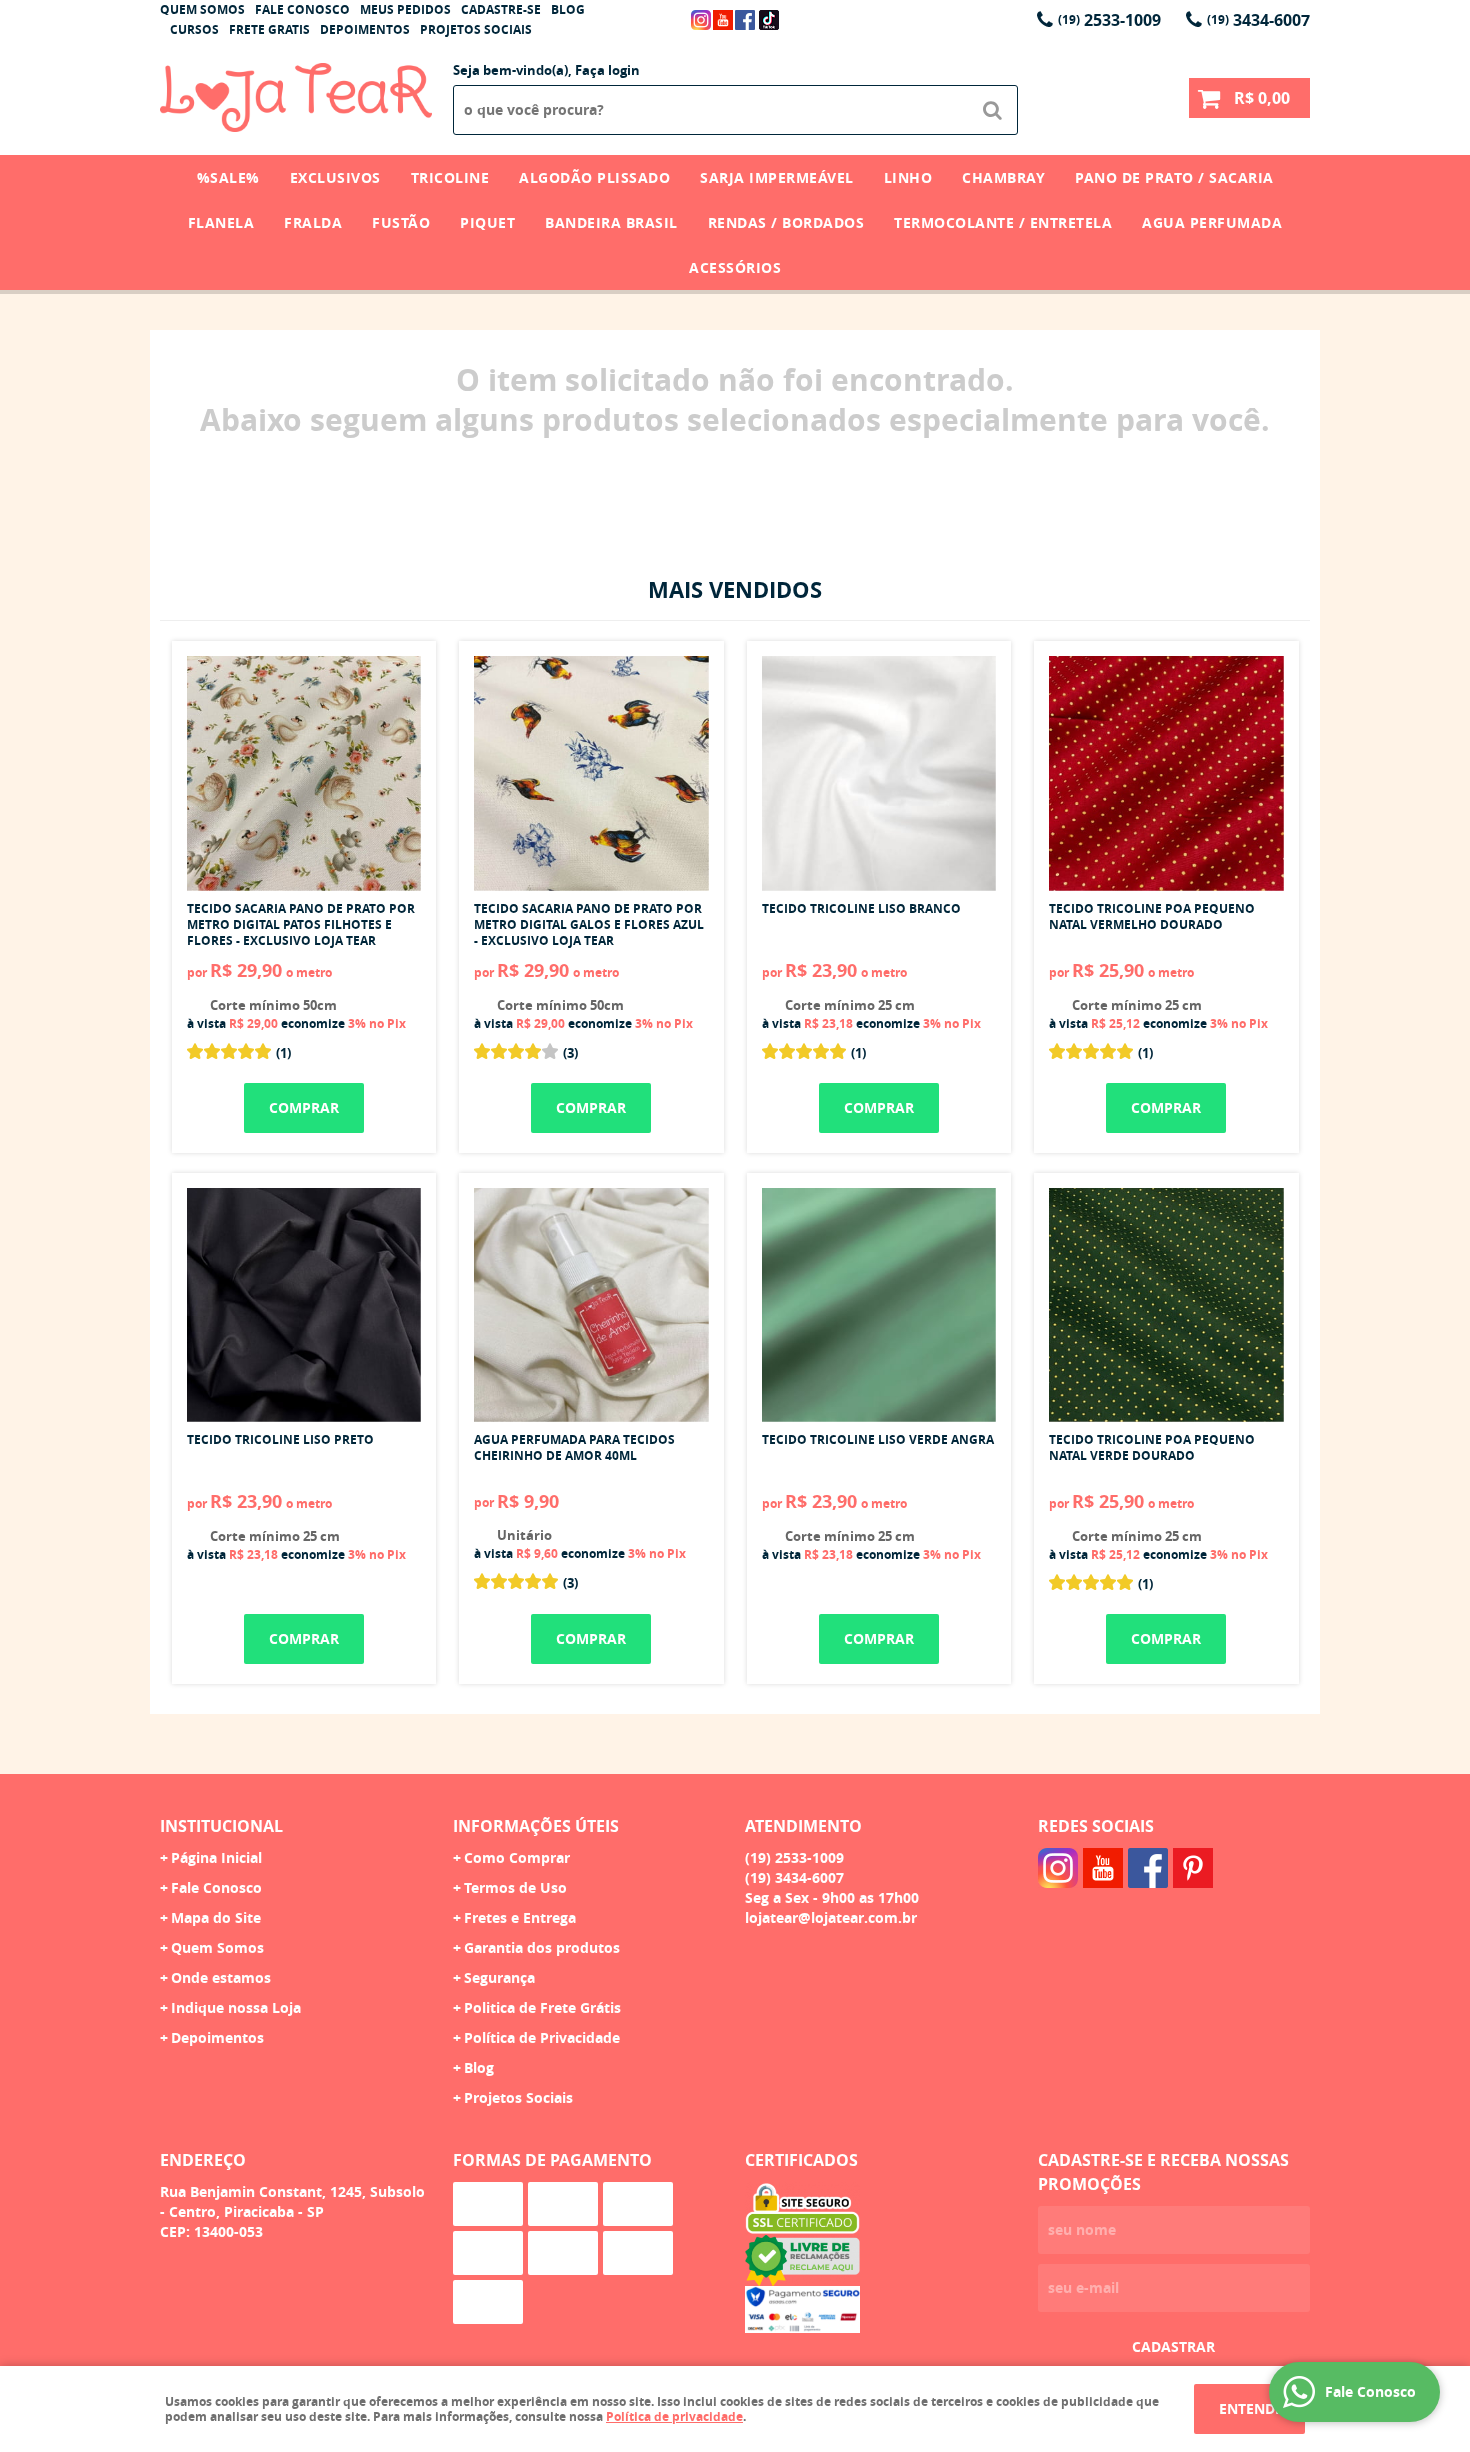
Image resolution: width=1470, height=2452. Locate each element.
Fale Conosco (302, 9)
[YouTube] (723, 20)
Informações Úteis (536, 1826)
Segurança (499, 1977)
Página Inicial (216, 1857)
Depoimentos (365, 29)
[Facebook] (745, 20)
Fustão (401, 222)
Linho (908, 177)
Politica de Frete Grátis (542, 2007)
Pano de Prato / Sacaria (1174, 177)
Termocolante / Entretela (1003, 222)
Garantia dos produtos (542, 1947)
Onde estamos (221, 1977)
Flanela (221, 222)
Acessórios (735, 267)
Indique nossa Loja (236, 2007)
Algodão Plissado (594, 177)
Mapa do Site (216, 1917)
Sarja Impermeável (777, 177)
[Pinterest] (1193, 1868)
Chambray (1003, 177)
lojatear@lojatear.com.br (831, 1917)
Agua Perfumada (1212, 222)
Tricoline (450, 177)
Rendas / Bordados (786, 222)
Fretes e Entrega (520, 1917)
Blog (568, 9)
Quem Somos (202, 9)
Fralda (313, 222)
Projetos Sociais (476, 29)
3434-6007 (1258, 20)
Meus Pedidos (405, 9)
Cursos (194, 29)
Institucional (221, 1826)
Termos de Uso (515, 1887)
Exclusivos (335, 177)
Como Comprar (517, 1857)
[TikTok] (769, 20)
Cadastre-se (501, 9)
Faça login (607, 70)
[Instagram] (701, 20)
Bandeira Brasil (611, 222)
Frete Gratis (269, 29)
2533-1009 (1109, 20)
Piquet (487, 222)
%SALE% (228, 177)
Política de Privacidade (542, 2037)
